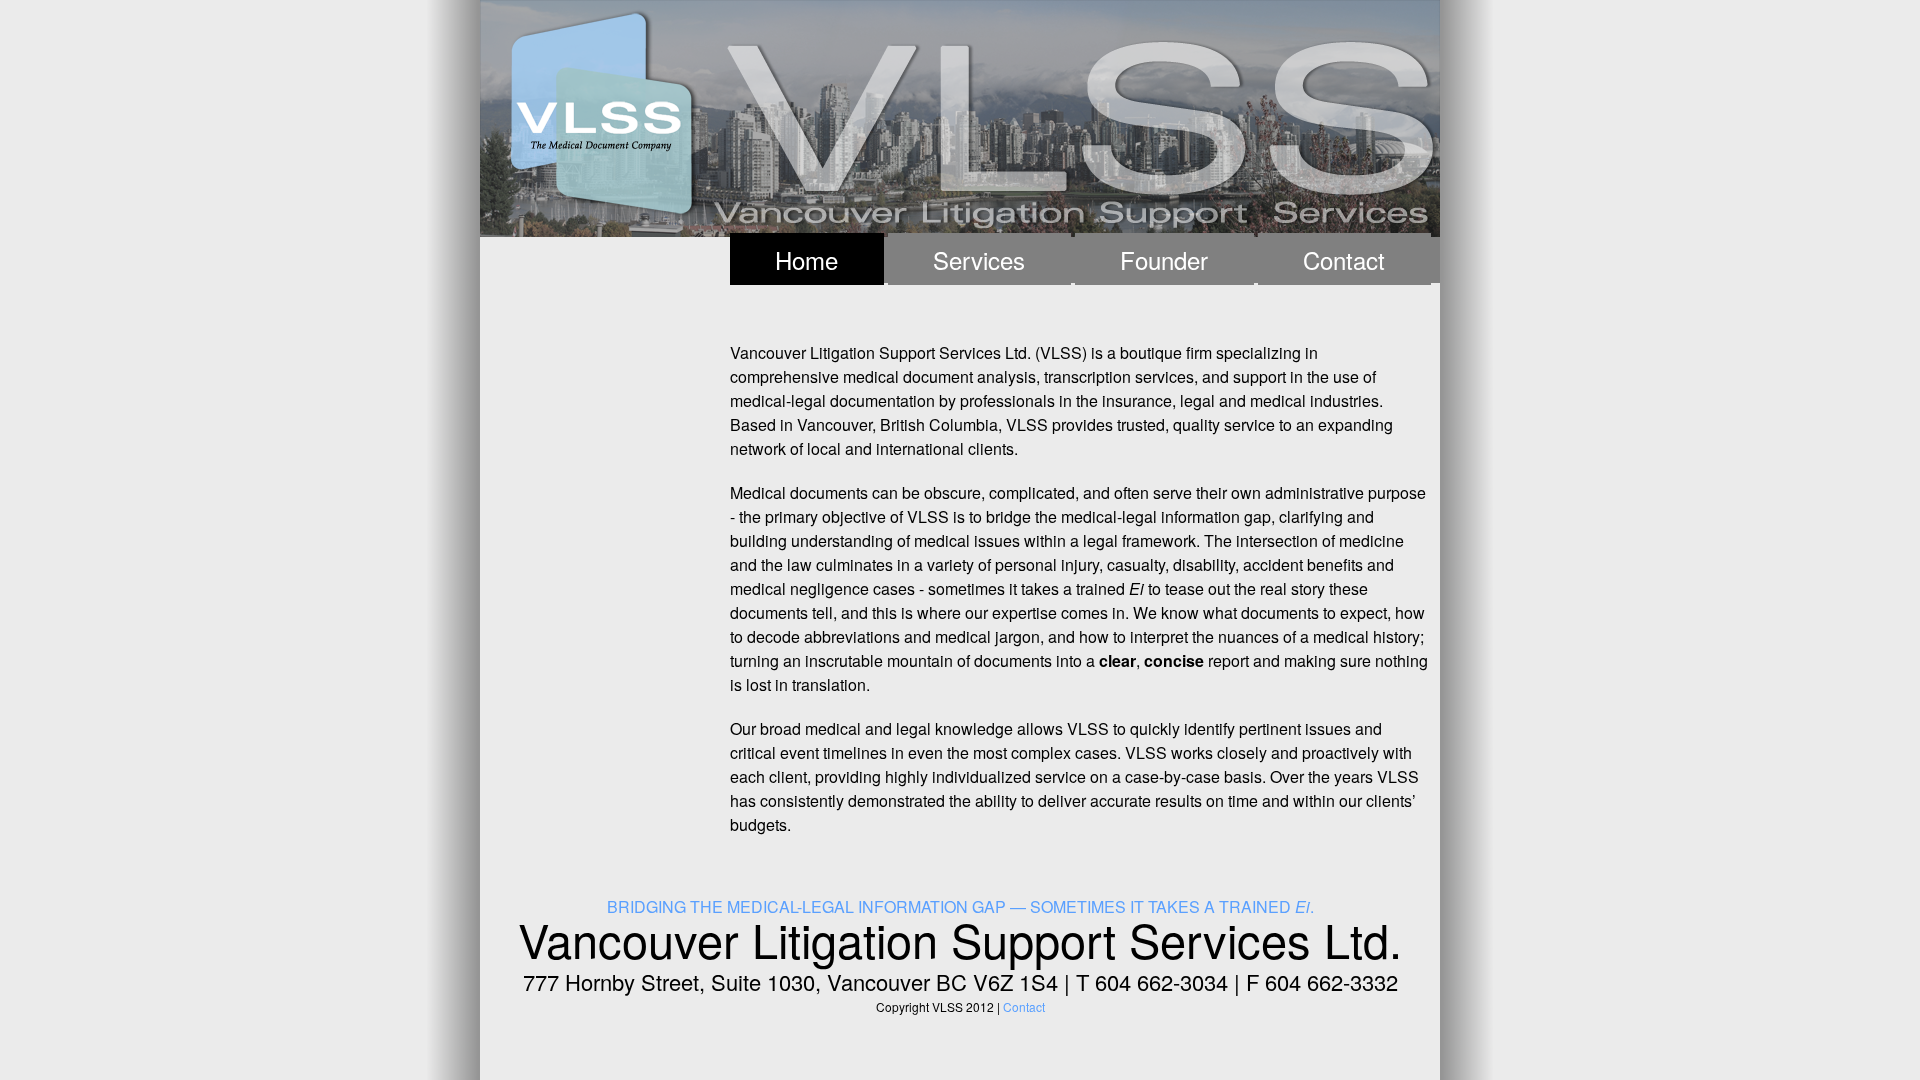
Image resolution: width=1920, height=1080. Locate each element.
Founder (1164, 259)
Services (979, 259)
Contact (1344, 259)
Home (806, 259)
